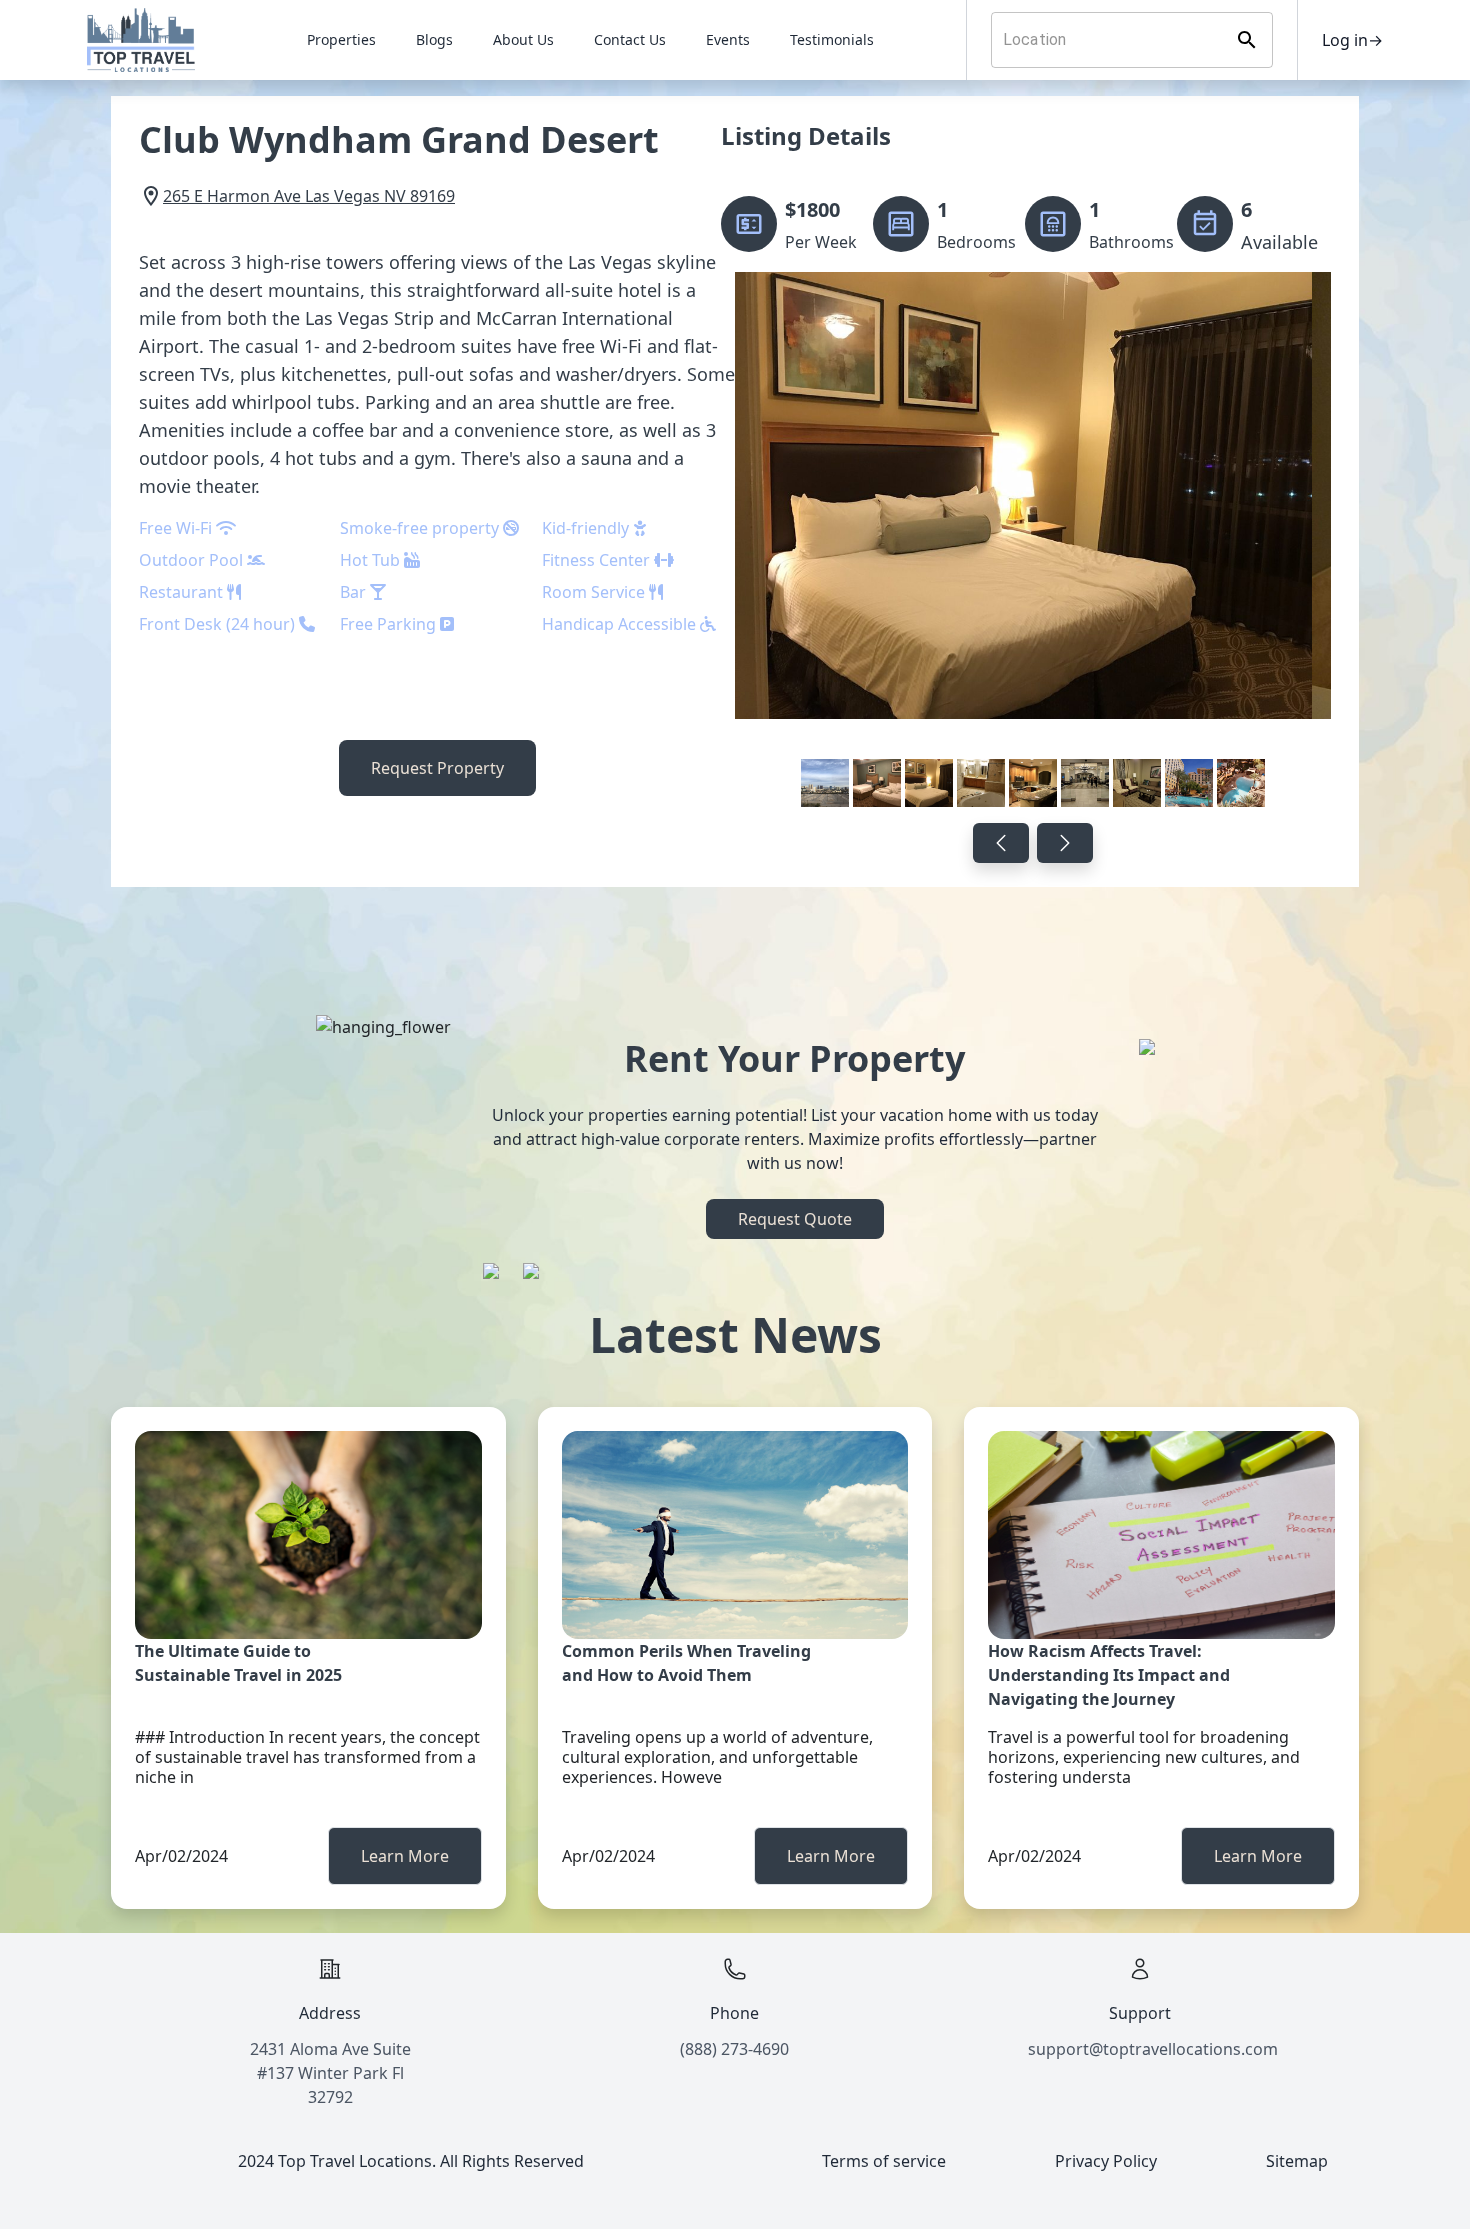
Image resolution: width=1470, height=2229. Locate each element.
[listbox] (1033, 543)
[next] (1065, 843)
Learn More (405, 1856)
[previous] (1001, 843)
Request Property (437, 768)
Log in (1352, 40)
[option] (1033, 543)
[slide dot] (825, 783)
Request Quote (795, 1219)
